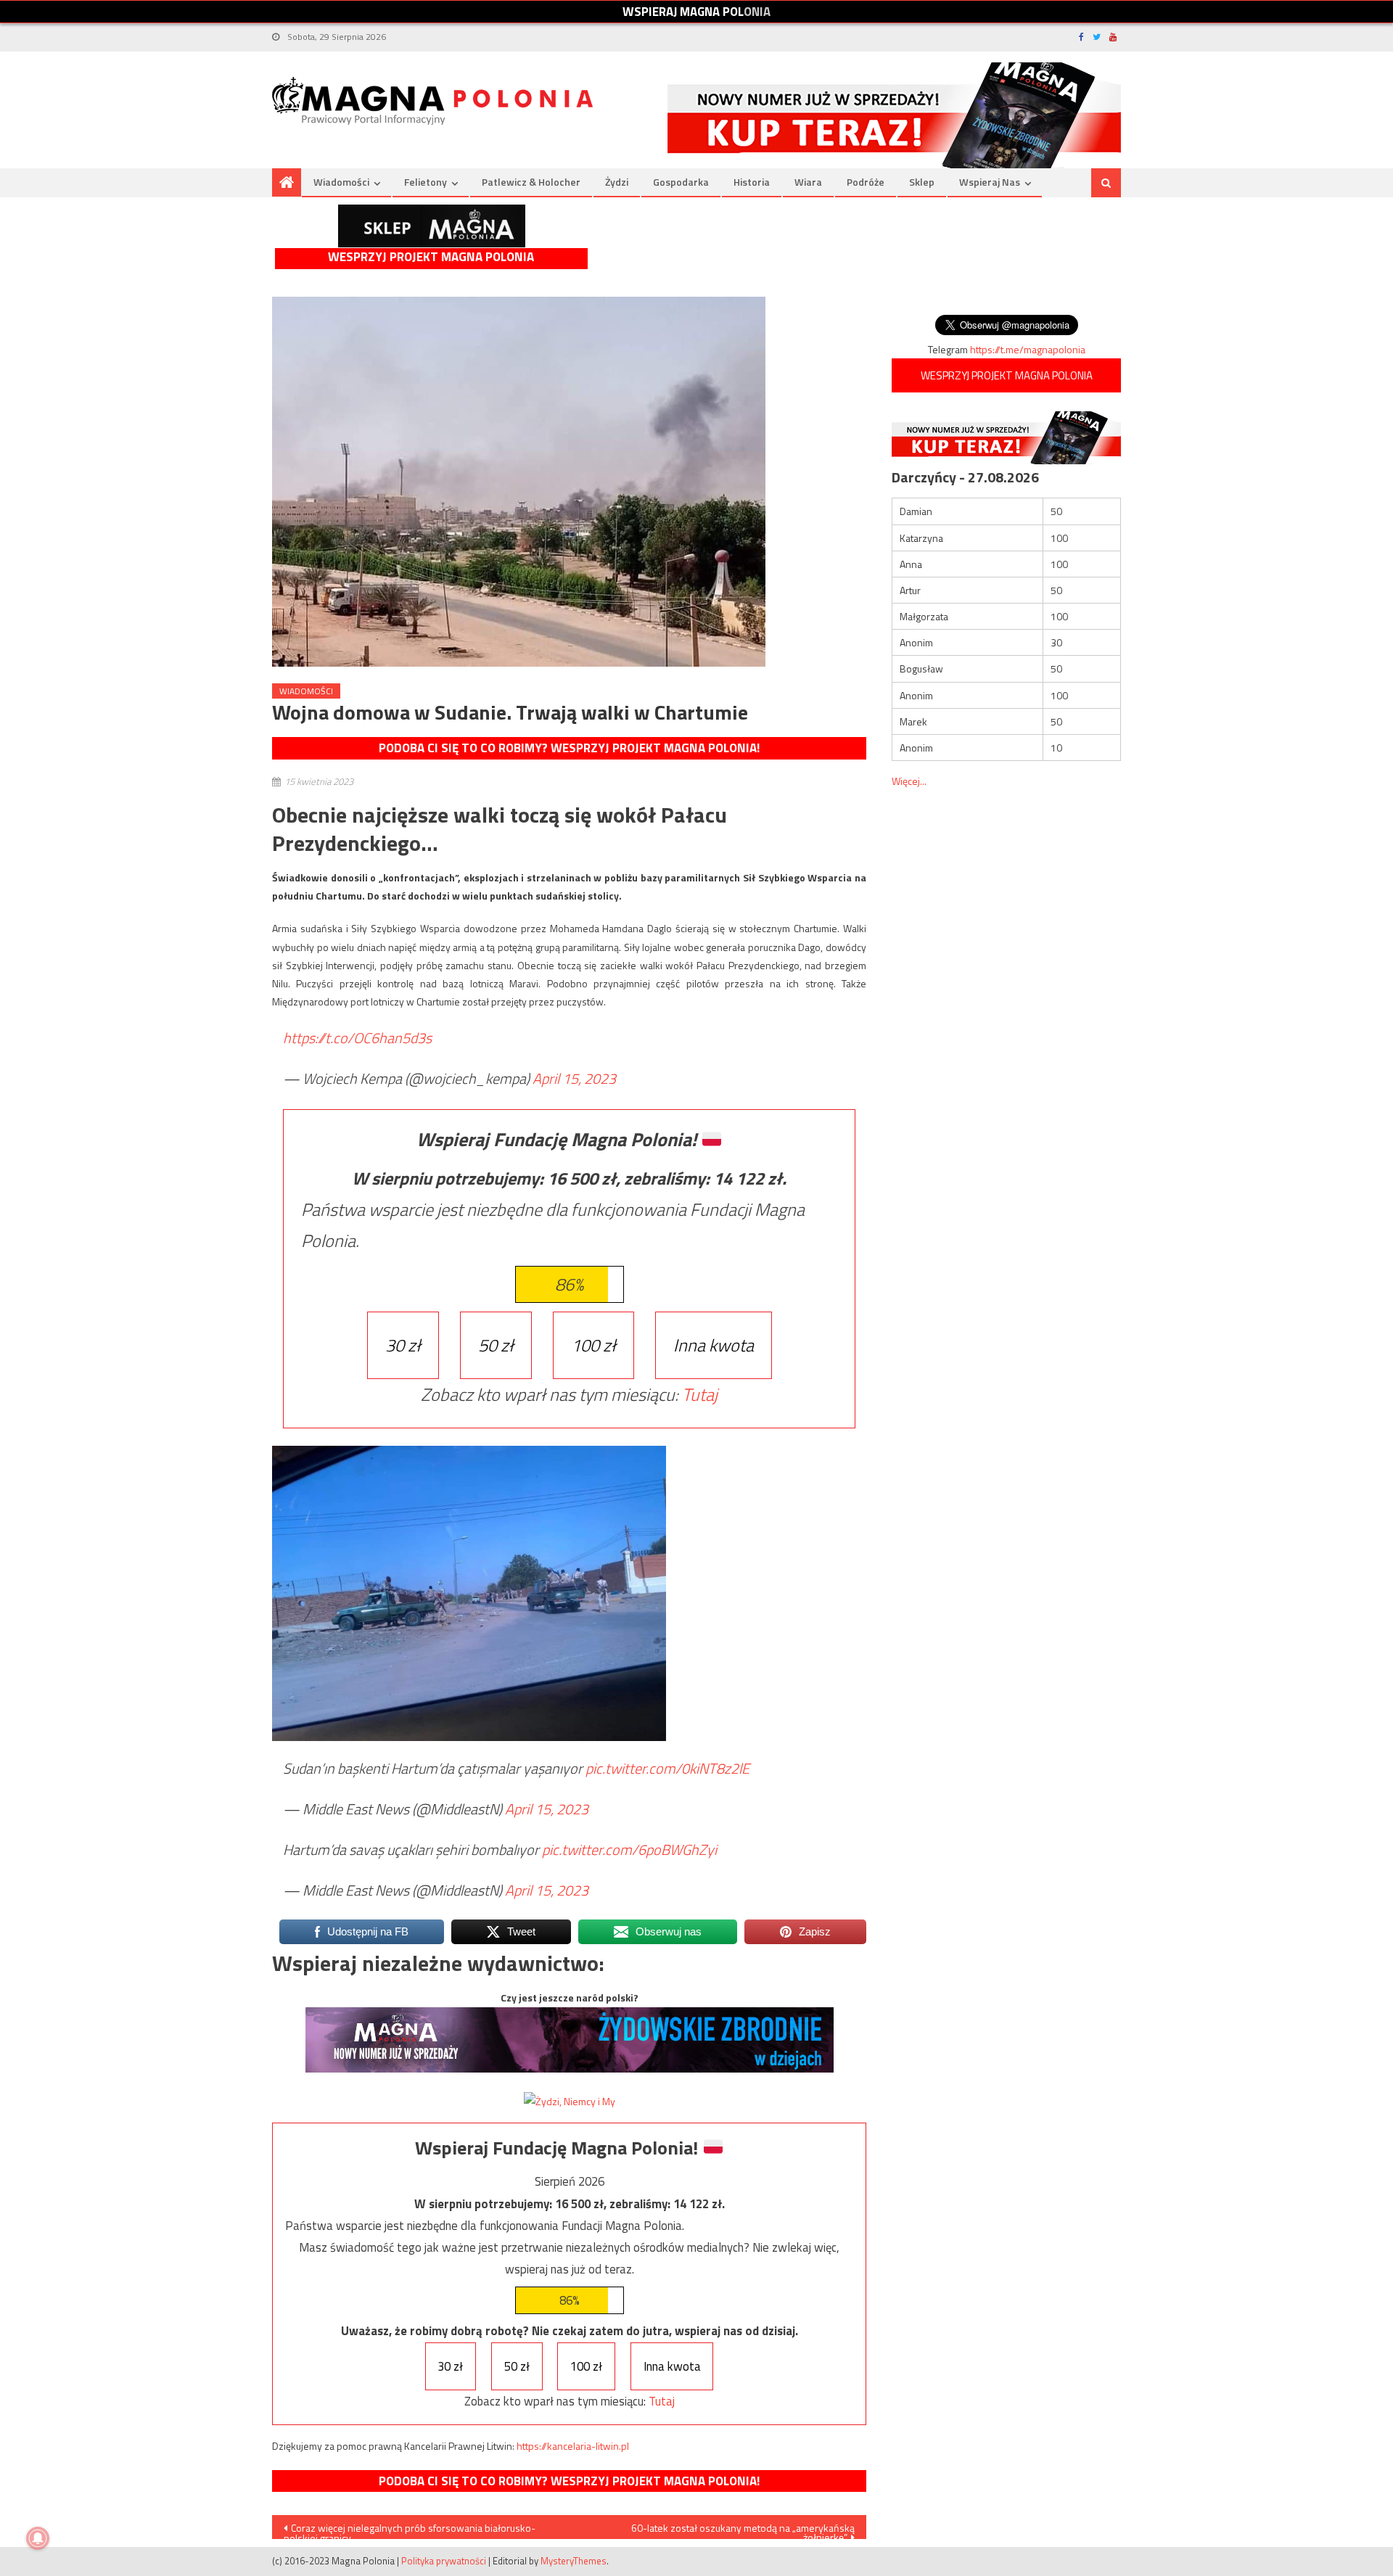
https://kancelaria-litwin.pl (573, 2446)
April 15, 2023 (574, 1078)
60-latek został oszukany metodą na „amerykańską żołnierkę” (743, 2530)
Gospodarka (681, 182)
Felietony (426, 182)
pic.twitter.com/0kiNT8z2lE (667, 1768)
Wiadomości (341, 182)
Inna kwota (714, 1345)
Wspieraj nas (990, 182)
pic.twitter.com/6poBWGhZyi (629, 1849)
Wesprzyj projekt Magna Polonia (431, 257)
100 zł (593, 1345)
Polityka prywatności (444, 2561)
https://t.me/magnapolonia (1028, 349)
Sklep (922, 182)
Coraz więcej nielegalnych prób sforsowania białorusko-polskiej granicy (410, 2530)
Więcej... (909, 781)
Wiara (808, 182)
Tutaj (700, 1394)
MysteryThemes (574, 2561)
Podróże (866, 182)
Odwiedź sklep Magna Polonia (432, 226)
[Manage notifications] (38, 2538)
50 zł (496, 1345)
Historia (752, 182)
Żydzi (617, 182)
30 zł (403, 1345)
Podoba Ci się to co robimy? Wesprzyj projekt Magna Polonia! (569, 748)
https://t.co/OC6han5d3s (357, 1038)
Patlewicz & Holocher (531, 182)
